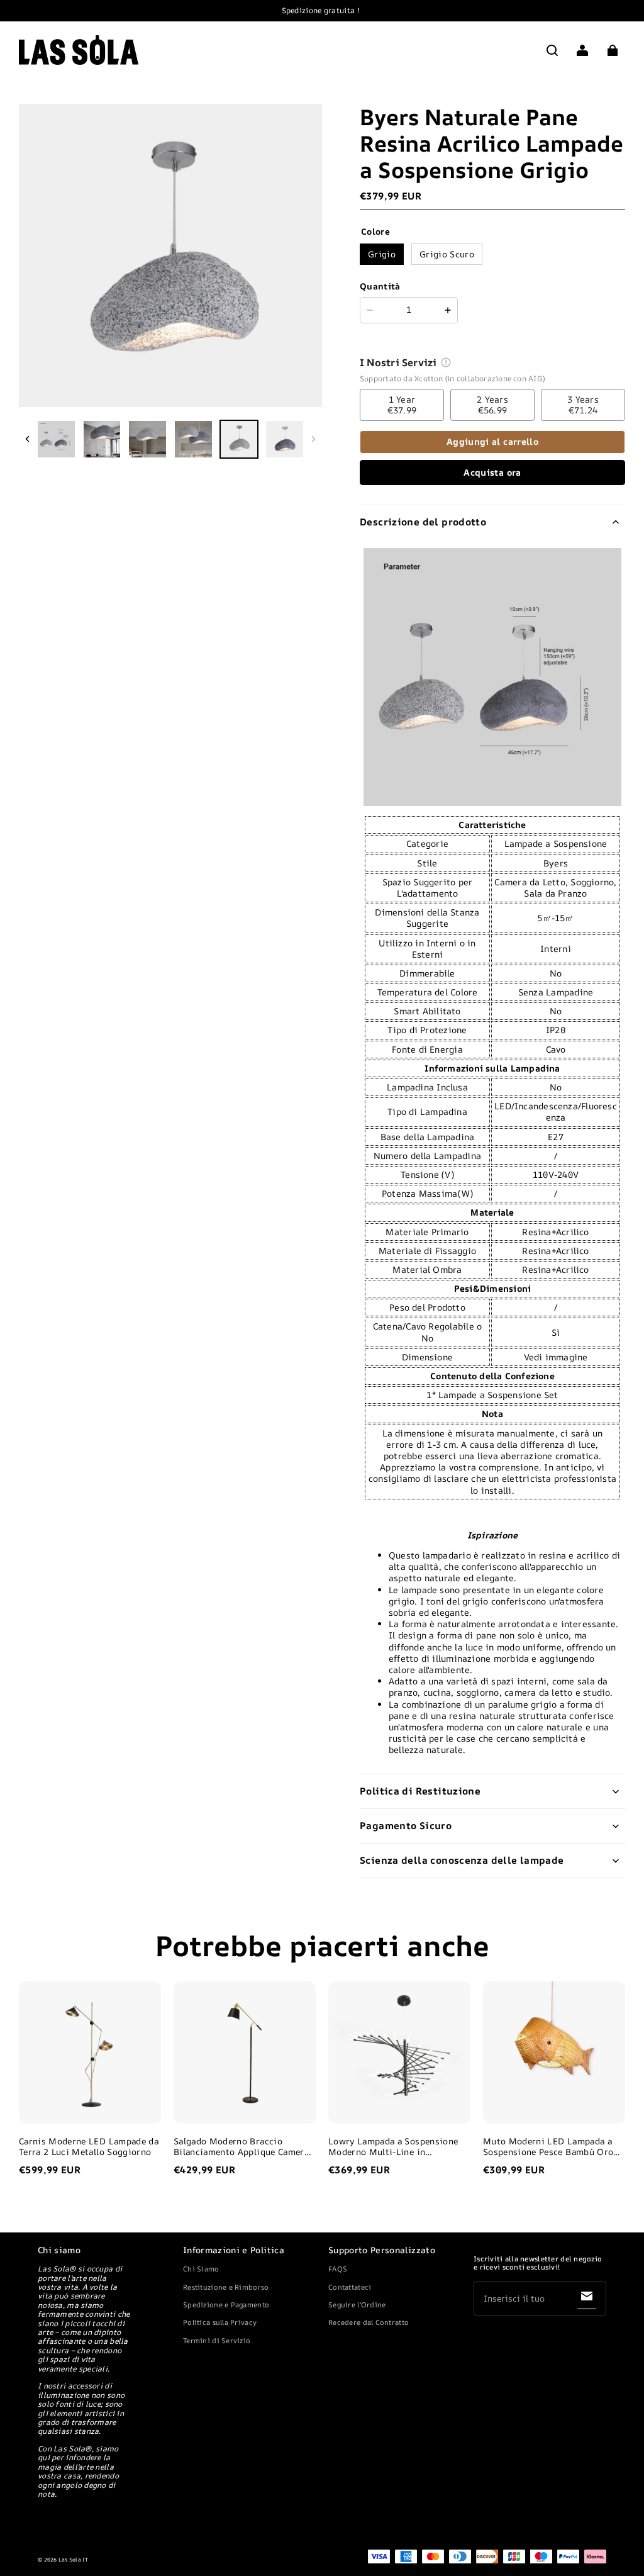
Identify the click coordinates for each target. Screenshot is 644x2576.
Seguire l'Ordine (357, 2304)
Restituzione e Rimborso (226, 2287)
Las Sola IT (74, 2560)
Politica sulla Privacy (220, 2322)
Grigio (382, 254)
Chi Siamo (201, 2269)
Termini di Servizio (217, 2340)
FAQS (338, 2269)
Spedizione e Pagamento (226, 2304)
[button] (552, 50)
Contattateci (350, 2287)
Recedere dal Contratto (369, 2322)
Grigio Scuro (447, 254)
